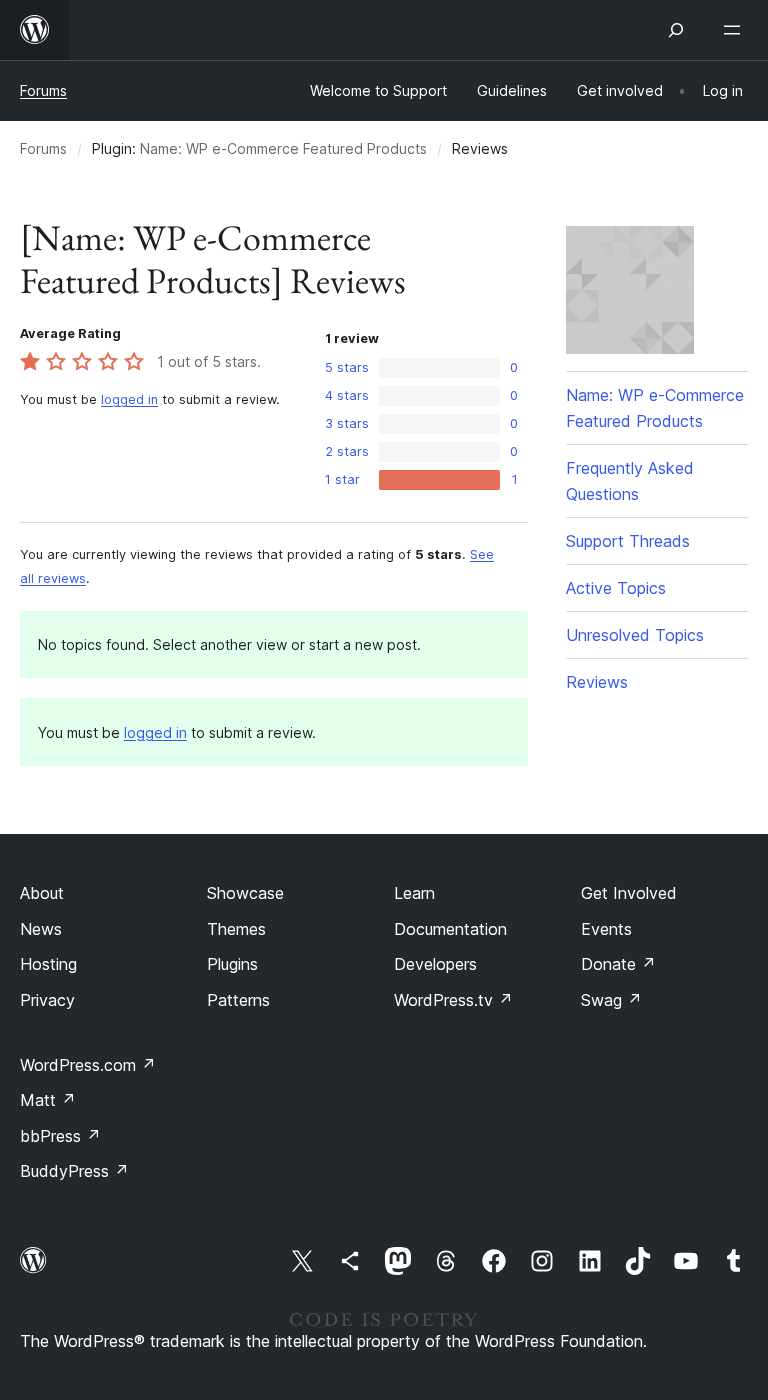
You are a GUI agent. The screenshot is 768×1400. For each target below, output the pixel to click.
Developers (435, 964)
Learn (414, 893)
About (42, 893)
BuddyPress (74, 1171)
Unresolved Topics (635, 635)
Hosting (48, 964)
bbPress (60, 1136)
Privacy (47, 1000)
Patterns (238, 1000)
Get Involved (629, 893)
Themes (236, 929)
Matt (48, 1100)
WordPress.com (88, 1065)
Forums (43, 90)
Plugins (232, 964)
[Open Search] (676, 30)
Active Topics (616, 588)
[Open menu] (736, 30)
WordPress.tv (453, 1000)
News (41, 929)
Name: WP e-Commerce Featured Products (283, 148)
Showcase (245, 893)
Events (606, 929)
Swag (611, 1000)
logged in (129, 399)
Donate (618, 964)
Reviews (597, 682)
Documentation (450, 929)
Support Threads (628, 541)
